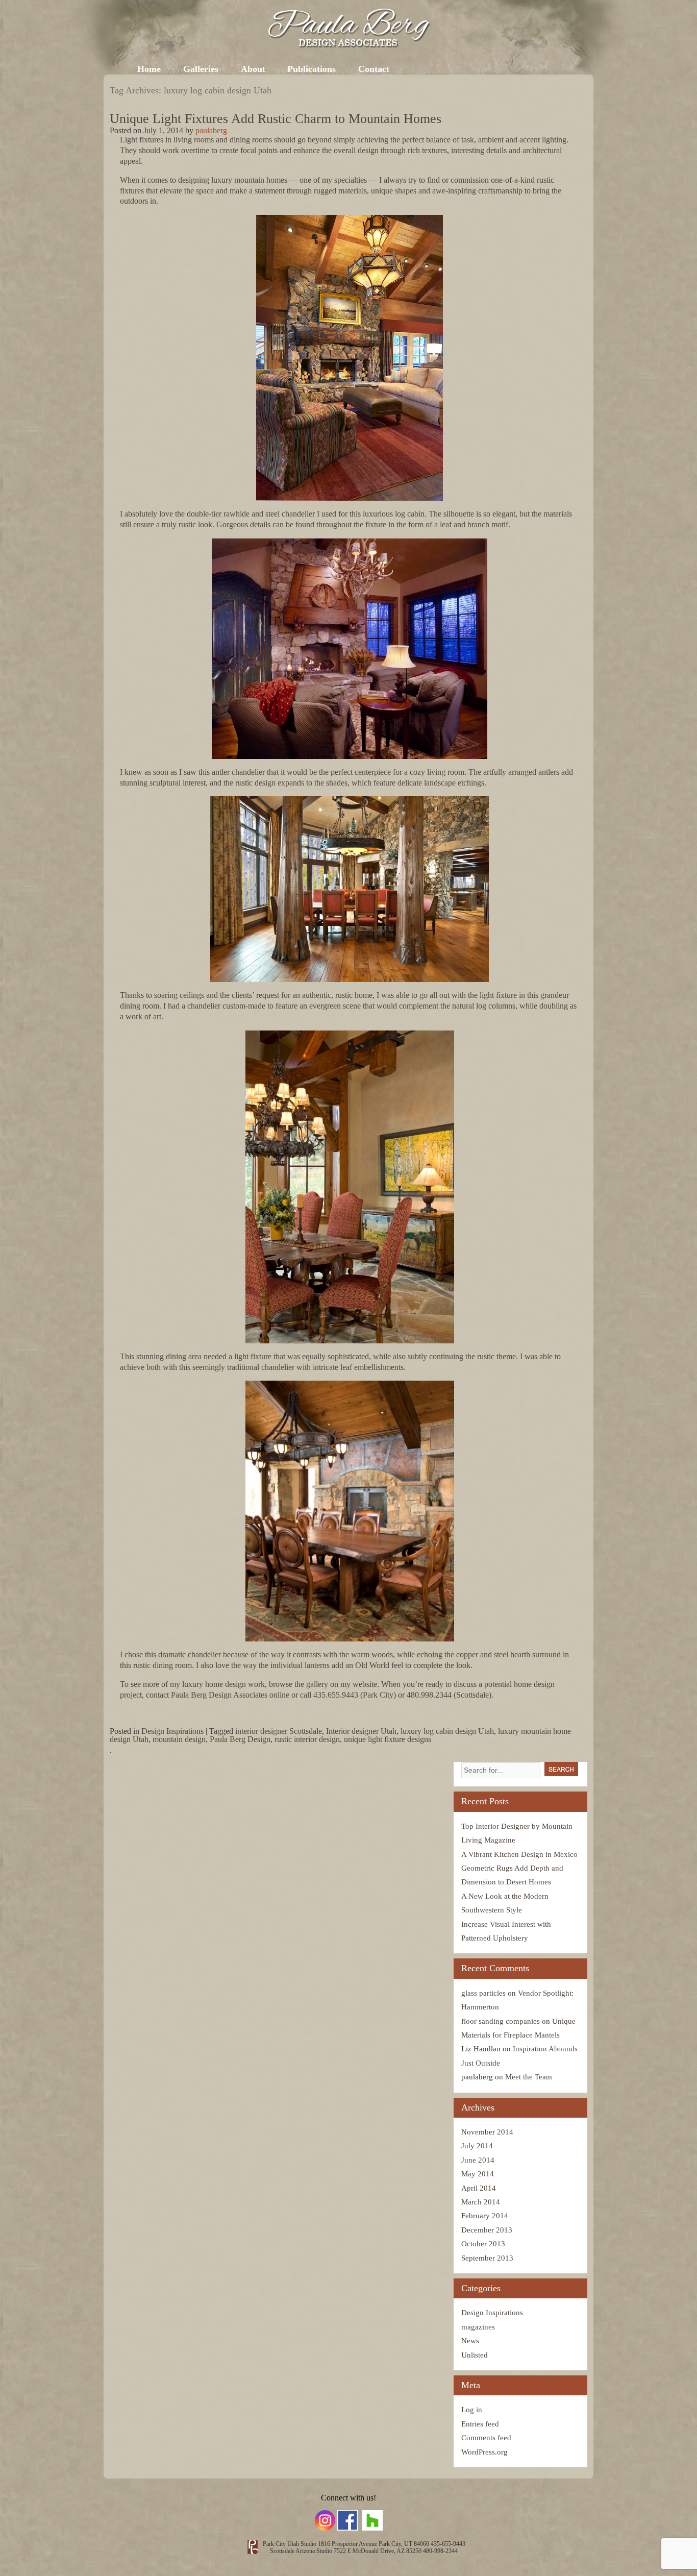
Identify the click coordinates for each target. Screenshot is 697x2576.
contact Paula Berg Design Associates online (218, 1695)
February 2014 (485, 2216)
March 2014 (481, 2202)
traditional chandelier (261, 1367)
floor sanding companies (501, 2021)
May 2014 (478, 2174)
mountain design (179, 1739)
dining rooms (251, 140)
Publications (312, 69)
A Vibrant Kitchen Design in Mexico (519, 1854)
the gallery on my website (336, 1684)
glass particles (483, 1993)
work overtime (186, 150)
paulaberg (211, 130)
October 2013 (483, 2244)
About (253, 69)
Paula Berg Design (240, 1739)
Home (149, 69)
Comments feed (486, 2438)
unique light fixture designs (388, 1739)
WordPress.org (484, 2452)
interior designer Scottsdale (279, 1731)
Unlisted (475, 2355)
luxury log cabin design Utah (447, 1731)
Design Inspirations (172, 1731)
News (470, 2341)
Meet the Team (529, 2077)
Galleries (201, 69)
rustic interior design (307, 1739)
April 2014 (479, 2188)
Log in (472, 2410)
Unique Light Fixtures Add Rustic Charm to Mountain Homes (276, 119)
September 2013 (487, 2258)
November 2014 (487, 2132)
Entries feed (480, 2424)
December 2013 (487, 2230)
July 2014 (477, 2146)
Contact (374, 69)
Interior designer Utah (361, 1731)
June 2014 (478, 2160)
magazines (478, 2327)
